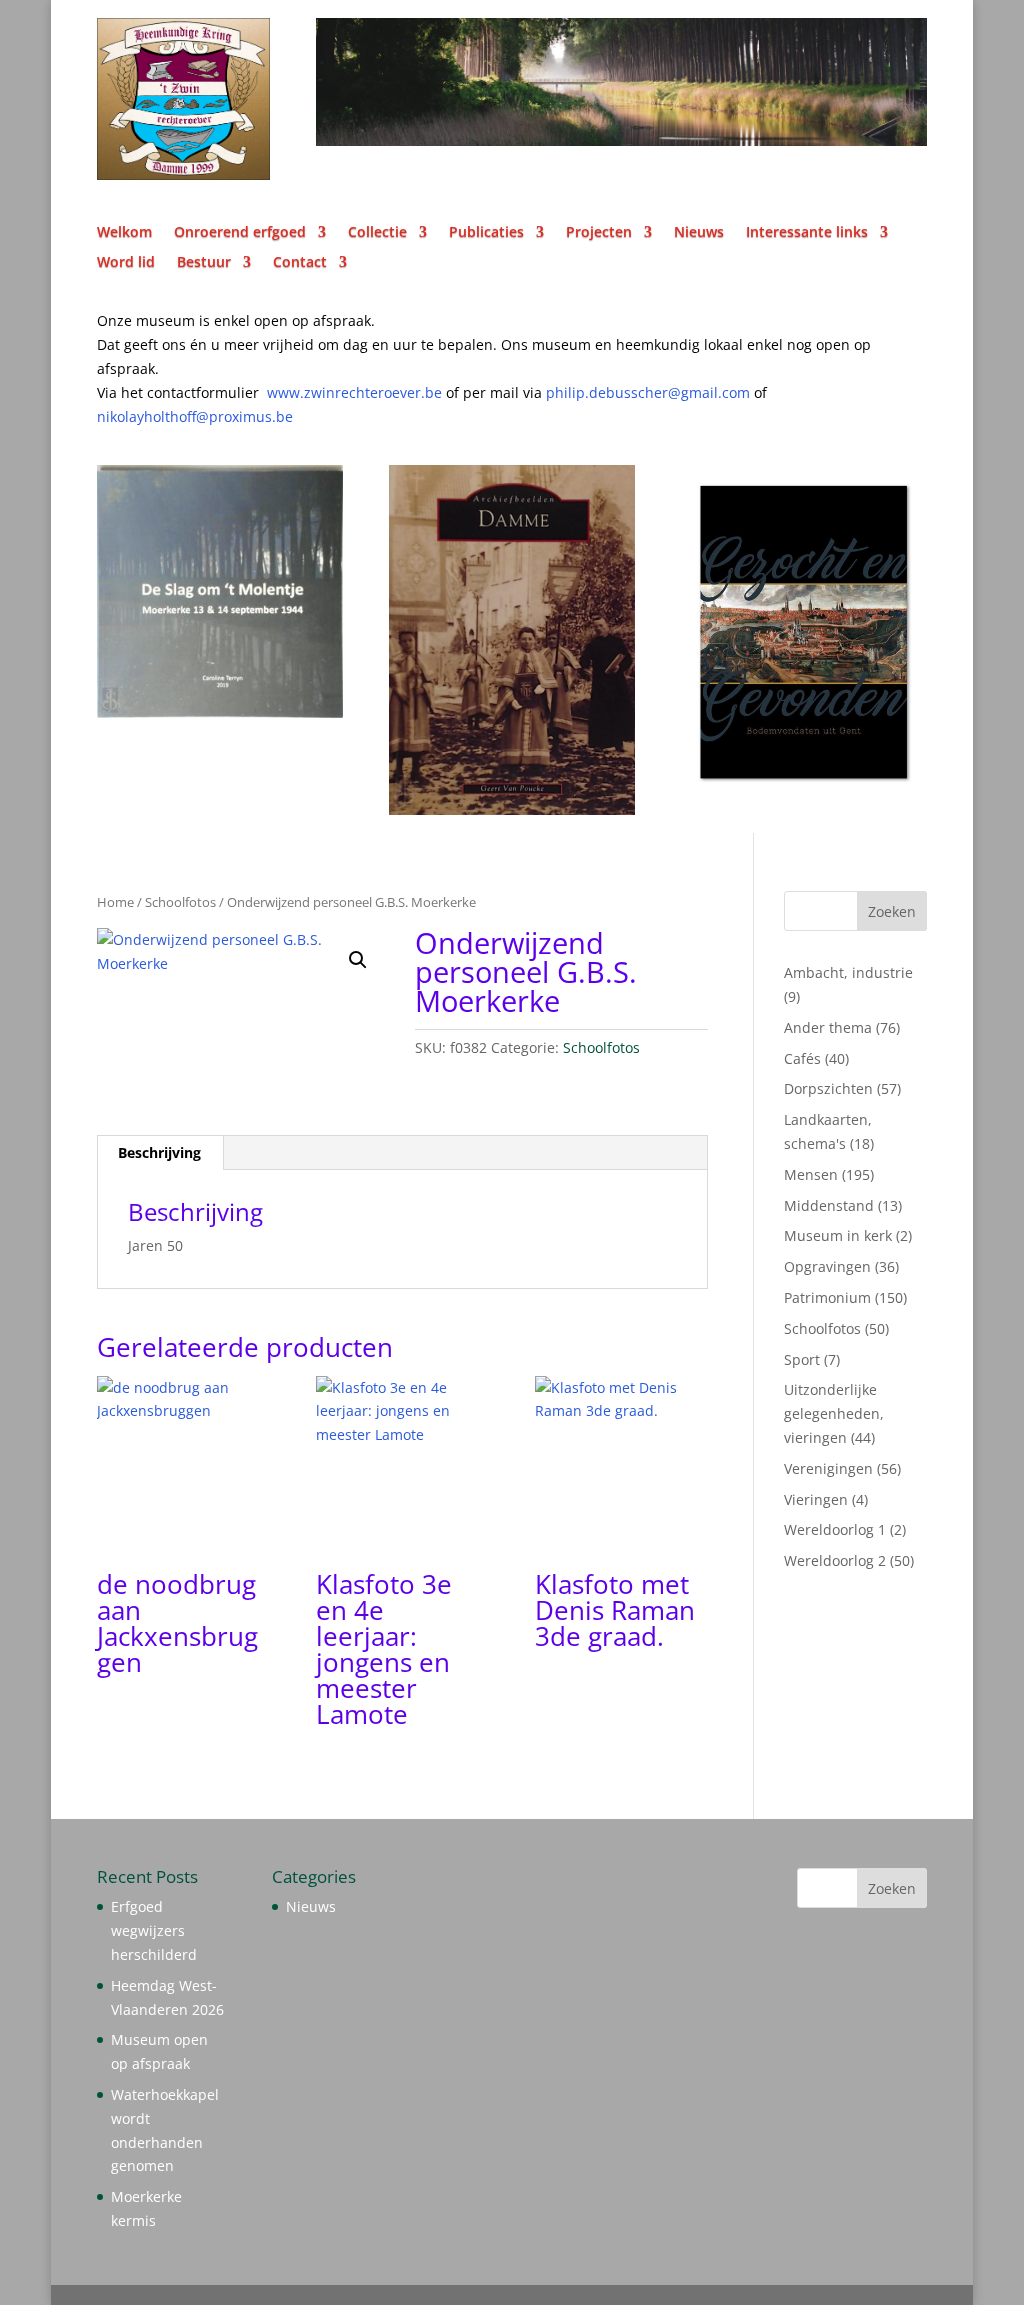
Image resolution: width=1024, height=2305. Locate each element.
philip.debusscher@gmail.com (656, 392)
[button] (358, 960)
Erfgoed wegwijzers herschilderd (154, 1930)
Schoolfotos (180, 902)
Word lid (126, 263)
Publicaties (486, 233)
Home (115, 902)
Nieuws (699, 233)
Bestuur (204, 263)
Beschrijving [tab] (159, 1152)
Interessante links (807, 233)
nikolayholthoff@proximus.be (195, 416)
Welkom (124, 233)
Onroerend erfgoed (240, 233)
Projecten (599, 233)
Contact (300, 263)
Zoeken (892, 911)
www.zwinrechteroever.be (395, 392)
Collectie (377, 233)
